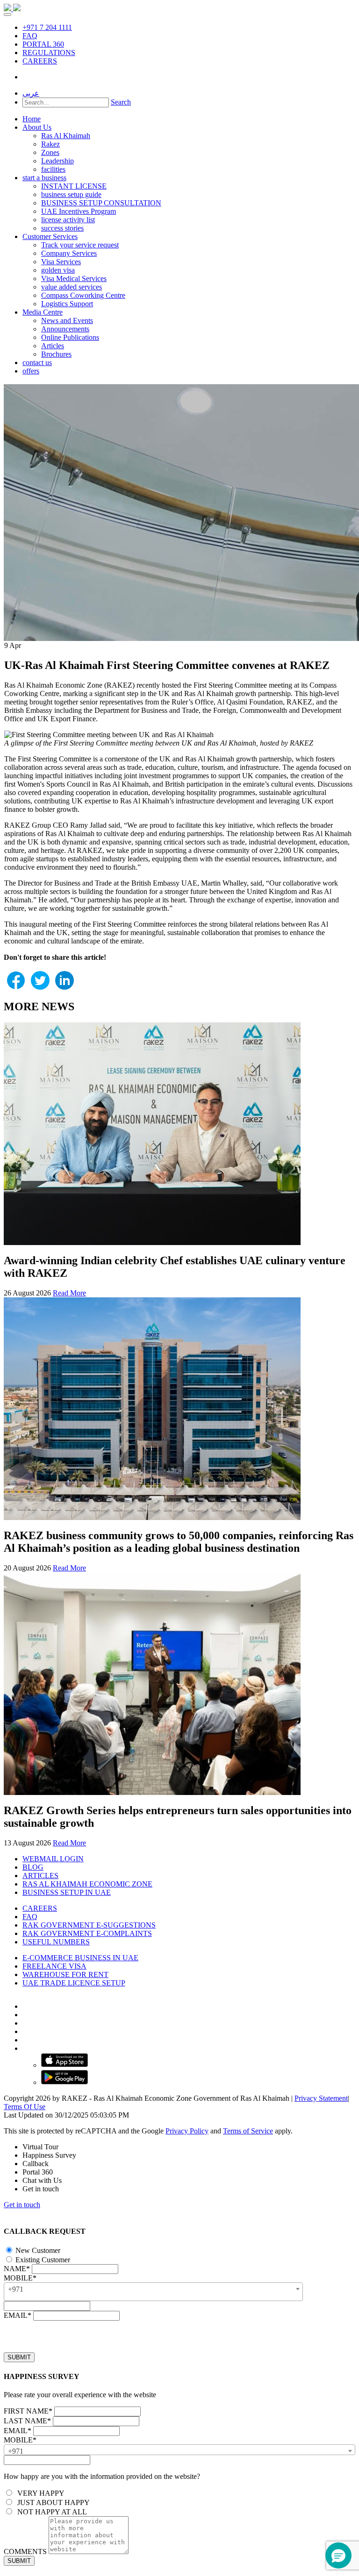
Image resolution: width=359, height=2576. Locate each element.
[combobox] (153, 2292)
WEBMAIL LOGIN (53, 1859)
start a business (44, 178)
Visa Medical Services (74, 278)
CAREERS (40, 61)
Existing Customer (42, 2260)
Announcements (65, 329)
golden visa (58, 270)
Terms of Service (248, 2131)
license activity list (68, 220)
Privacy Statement (321, 2098)
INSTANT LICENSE (74, 186)
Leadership (57, 161)
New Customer (37, 2250)
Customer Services (50, 236)
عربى (31, 93)
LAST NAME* (27, 2421)
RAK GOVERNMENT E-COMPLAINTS (87, 1933)
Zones (50, 152)
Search (121, 102)
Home (32, 119)
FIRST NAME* (28, 2411)
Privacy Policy (187, 2131)
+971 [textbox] (16, 2289)
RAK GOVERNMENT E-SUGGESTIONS (89, 1925)
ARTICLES (40, 1876)
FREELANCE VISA (54, 1966)
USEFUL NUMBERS (56, 1942)
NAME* (17, 2269)
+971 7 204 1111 (47, 27)
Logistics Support (67, 304)
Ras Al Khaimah (66, 136)
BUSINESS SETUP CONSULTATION (101, 203)
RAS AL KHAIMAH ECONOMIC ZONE (87, 1884)
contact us (37, 362)
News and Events (67, 320)
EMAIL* (18, 2315)
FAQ (30, 36)
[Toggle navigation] (7, 14)
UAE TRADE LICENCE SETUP (74, 1983)
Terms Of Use (25, 2107)
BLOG (33, 1867)
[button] (338, 2555)
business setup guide (71, 194)
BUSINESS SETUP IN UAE (67, 1892)
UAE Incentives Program (79, 211)
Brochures (56, 354)
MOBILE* (20, 2278)
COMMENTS (25, 2551)
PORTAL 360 (43, 44)
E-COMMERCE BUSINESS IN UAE (80, 1958)
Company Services (69, 253)
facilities (53, 169)
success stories (62, 228)
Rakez (50, 144)
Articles (53, 346)
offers (31, 371)
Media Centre (43, 312)
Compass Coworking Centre (83, 295)
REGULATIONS (49, 53)
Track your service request (80, 245)
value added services (72, 287)
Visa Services (61, 262)
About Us (37, 127)
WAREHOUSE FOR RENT (65, 1974)
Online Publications (70, 337)
